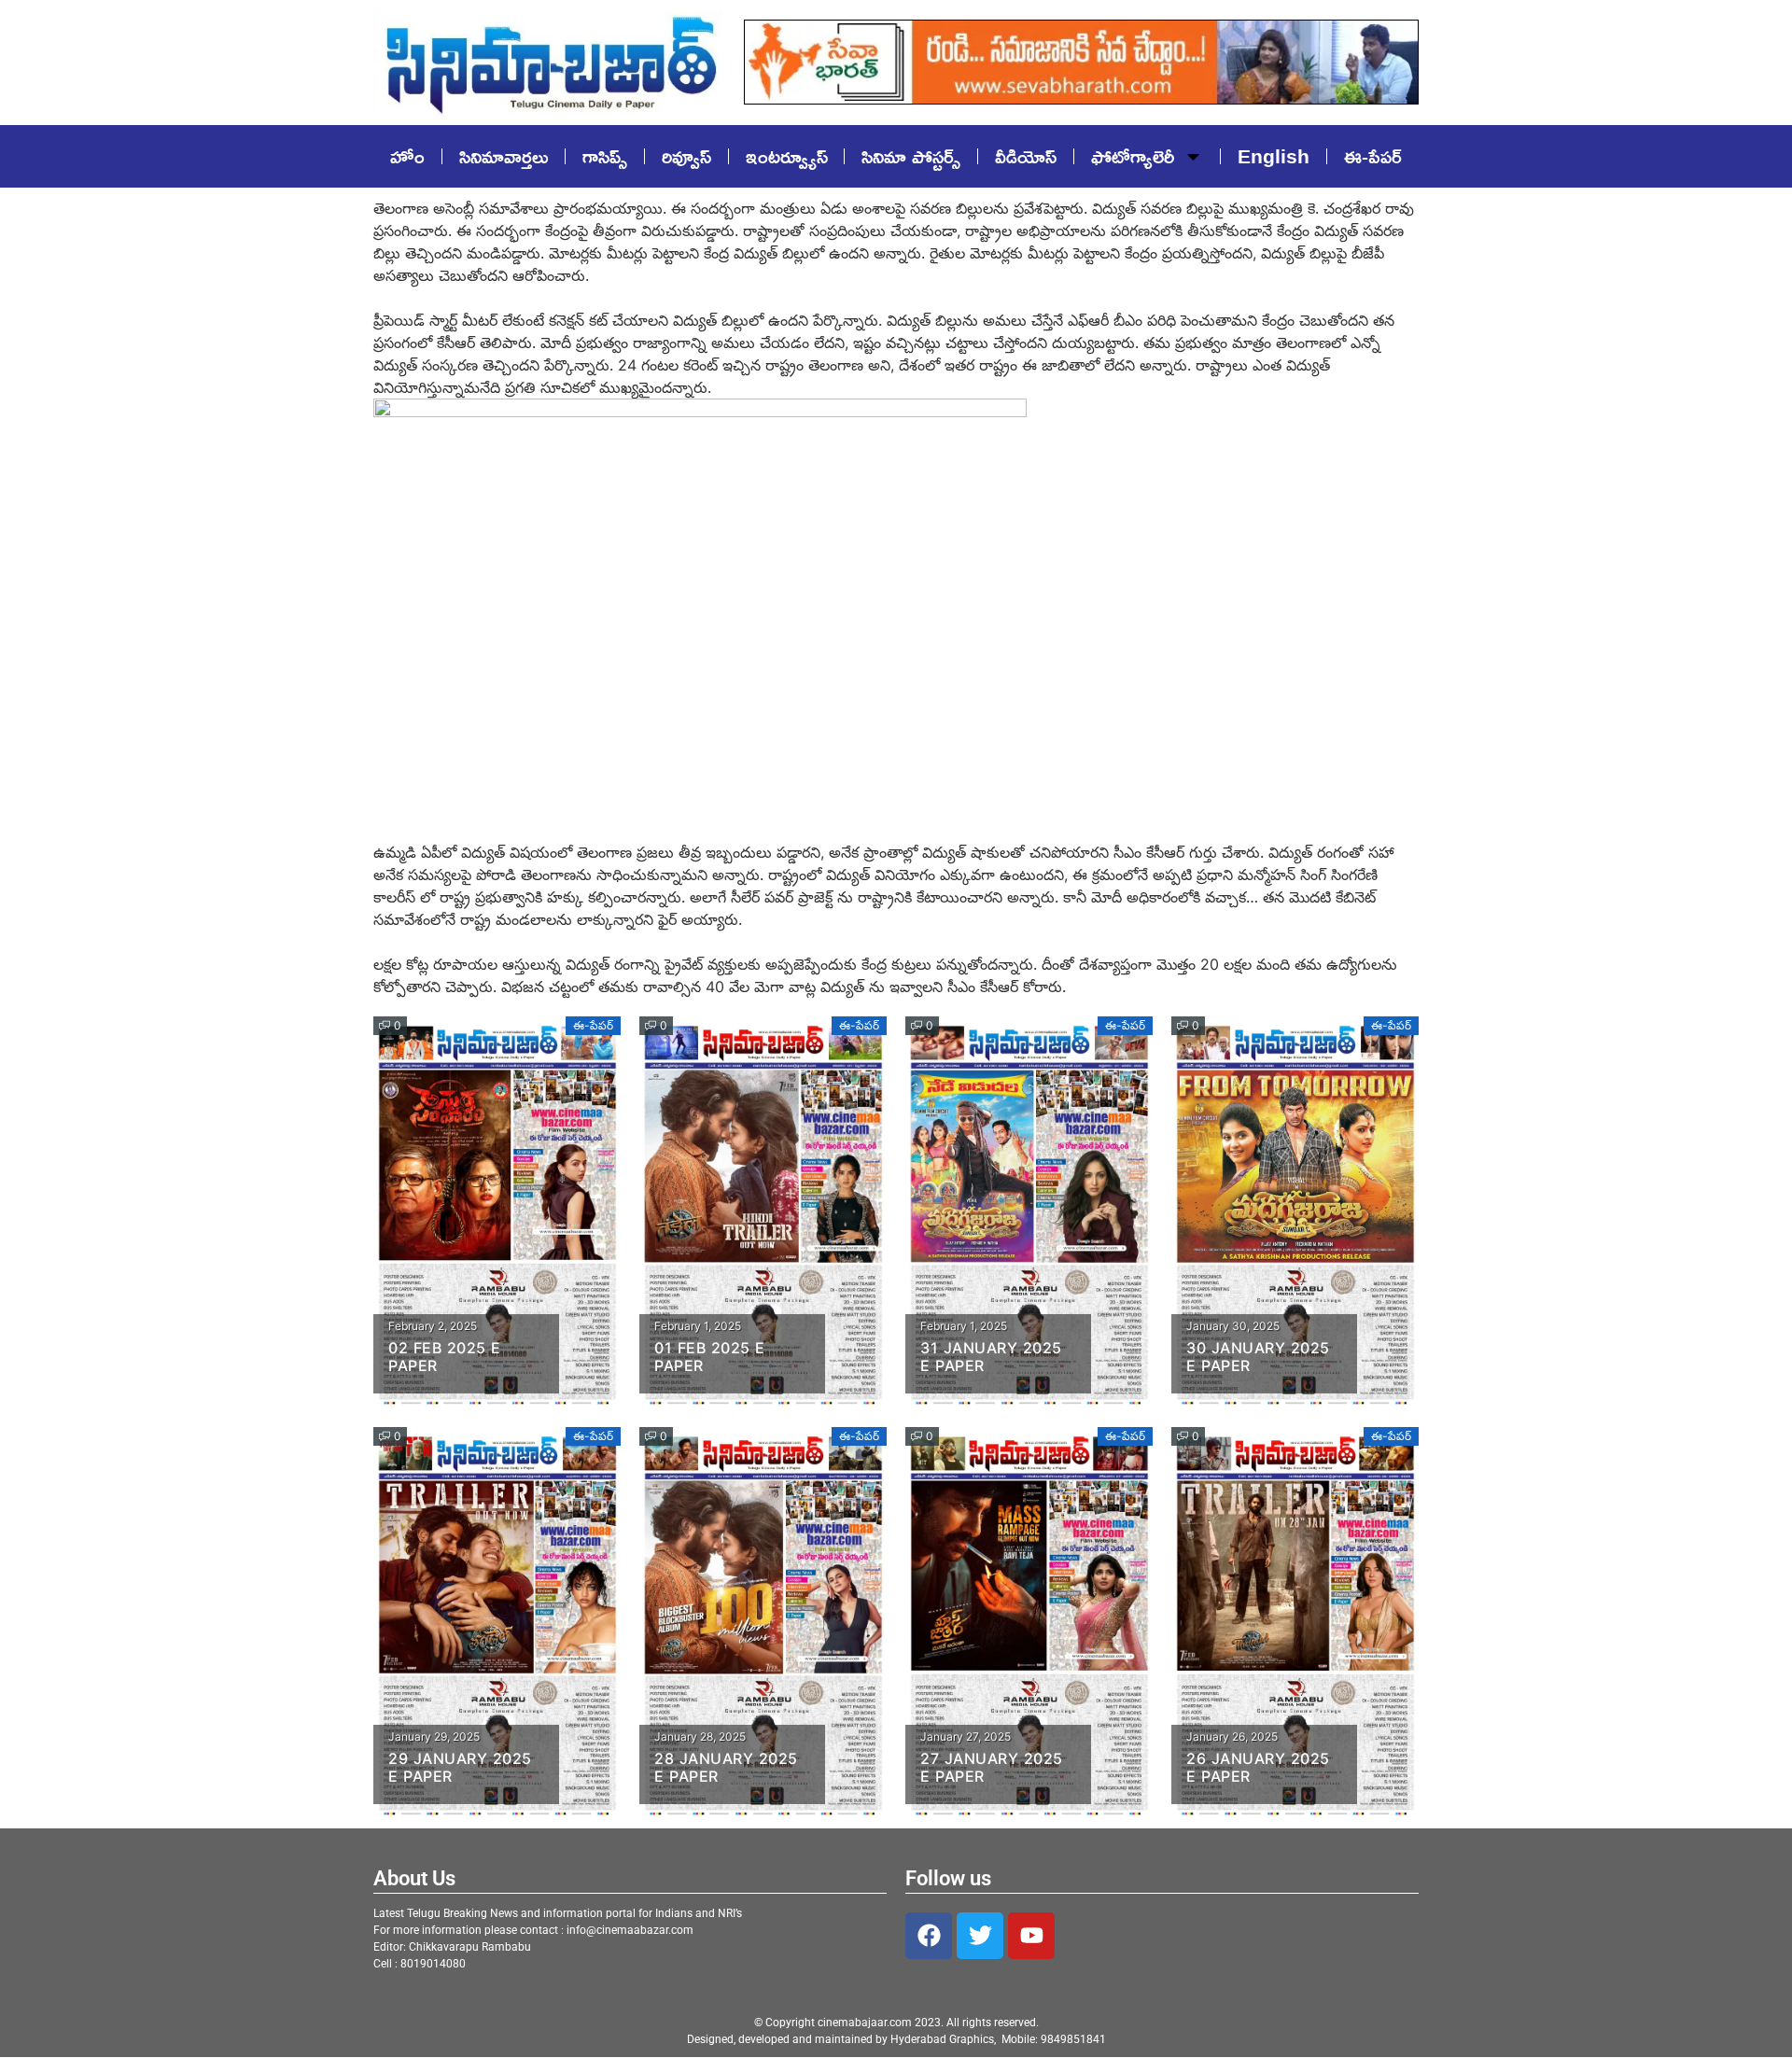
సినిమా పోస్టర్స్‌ (911, 156)
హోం (407, 156)
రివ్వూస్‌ (686, 156)
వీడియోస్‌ (1026, 156)
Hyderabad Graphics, (945, 2039)
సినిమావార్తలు (504, 156)
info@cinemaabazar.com (630, 1930)
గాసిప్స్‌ (605, 156)
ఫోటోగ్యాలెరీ (1133, 156)
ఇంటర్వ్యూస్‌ (787, 156)
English (1274, 156)
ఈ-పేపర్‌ (1373, 156)
